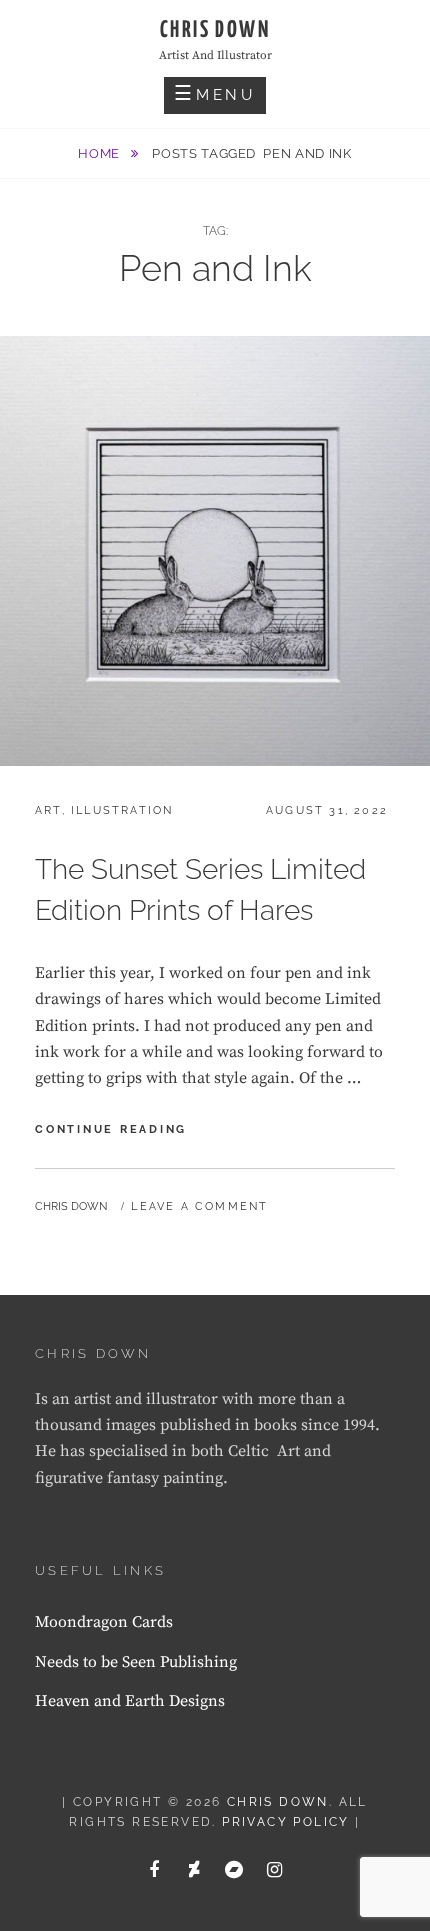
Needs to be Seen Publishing (136, 1662)
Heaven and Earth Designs (130, 1701)
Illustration (122, 810)
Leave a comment (199, 1206)
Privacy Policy (286, 1822)
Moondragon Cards (104, 1622)
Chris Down (215, 30)
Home (100, 153)
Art (48, 810)
